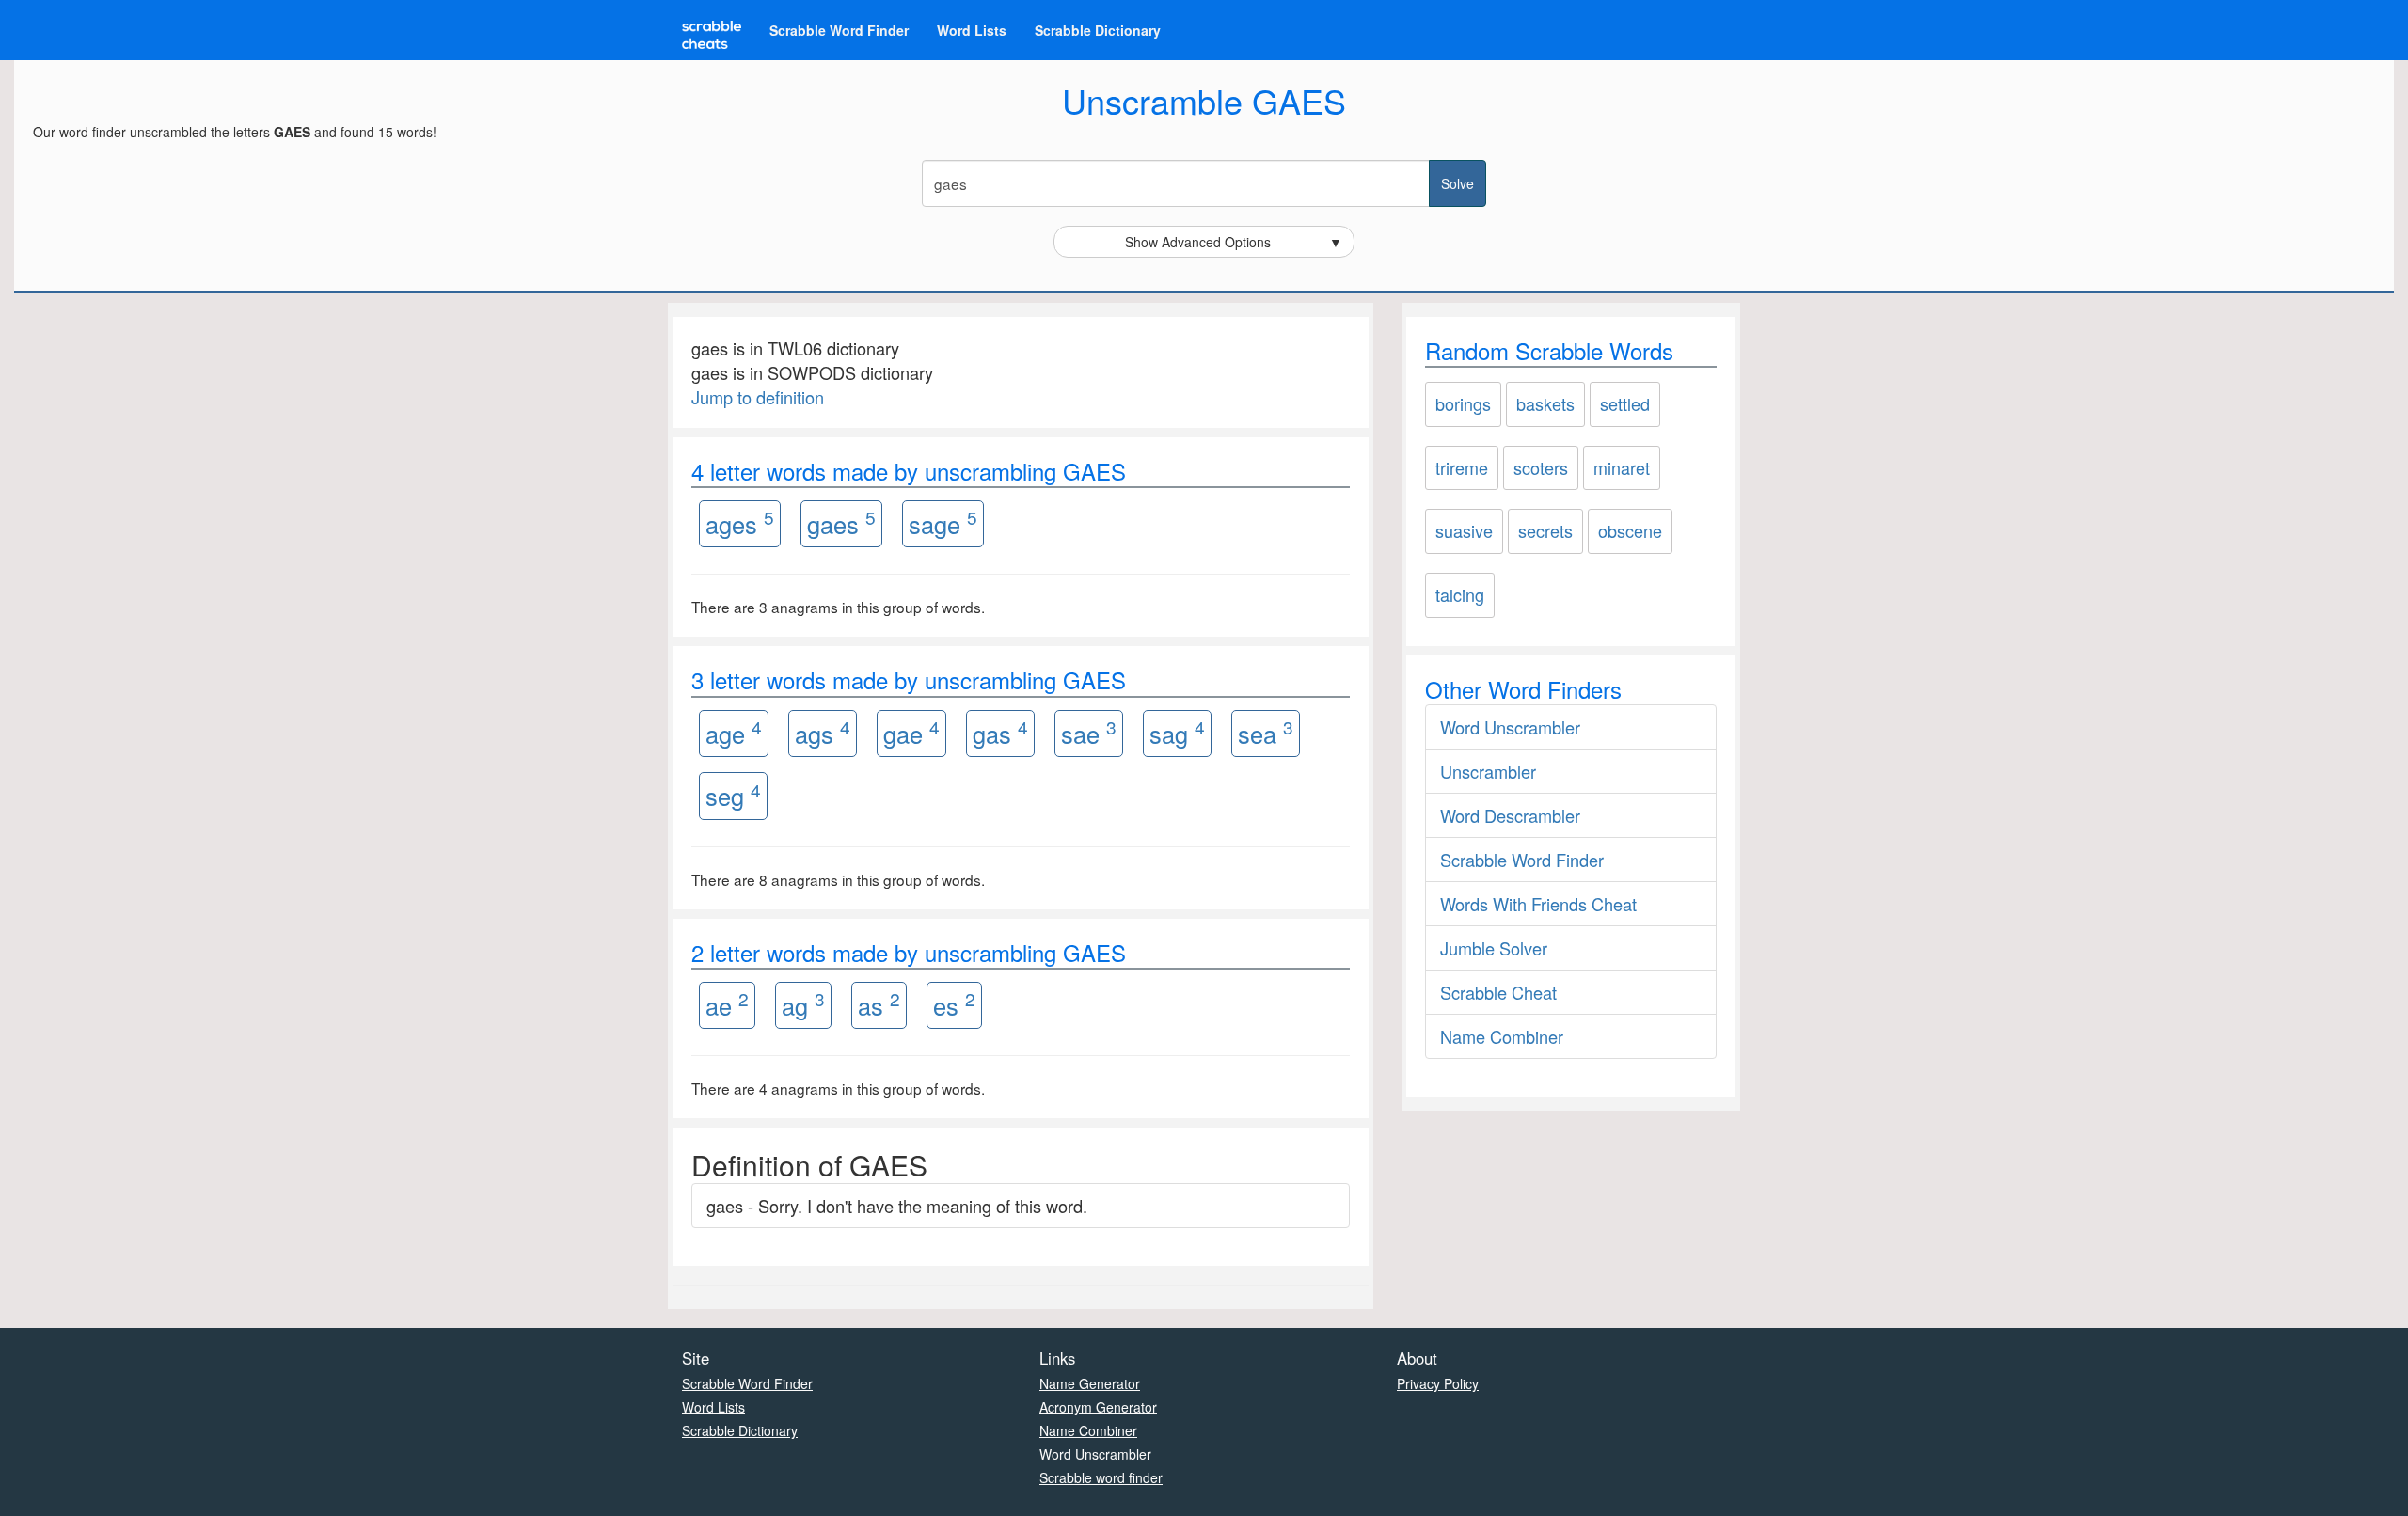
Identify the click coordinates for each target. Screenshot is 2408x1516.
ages (740, 522)
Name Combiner (1502, 1036)
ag (803, 1004)
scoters (1541, 467)
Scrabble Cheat (1498, 992)
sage (943, 522)
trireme (1462, 467)
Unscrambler (1488, 771)
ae (727, 1004)
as (879, 1004)
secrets (1545, 530)
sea (1266, 732)
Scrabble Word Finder (839, 30)
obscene (1630, 530)
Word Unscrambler (1510, 727)
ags (823, 732)
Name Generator (1090, 1383)
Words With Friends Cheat (1538, 904)
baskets (1545, 403)
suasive (1464, 530)
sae (1089, 732)
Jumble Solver (1494, 948)
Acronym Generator (1098, 1407)
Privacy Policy (1438, 1383)
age (734, 732)
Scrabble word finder (1101, 1477)
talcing (1460, 594)
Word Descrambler (1510, 815)
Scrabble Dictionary (1098, 30)
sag (1177, 732)
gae (911, 732)
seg (733, 795)
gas (1000, 732)
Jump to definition (758, 397)
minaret (1622, 467)
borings (1463, 403)
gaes (841, 522)
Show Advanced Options (1234, 242)
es (954, 1004)
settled (1625, 403)
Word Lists (972, 30)
